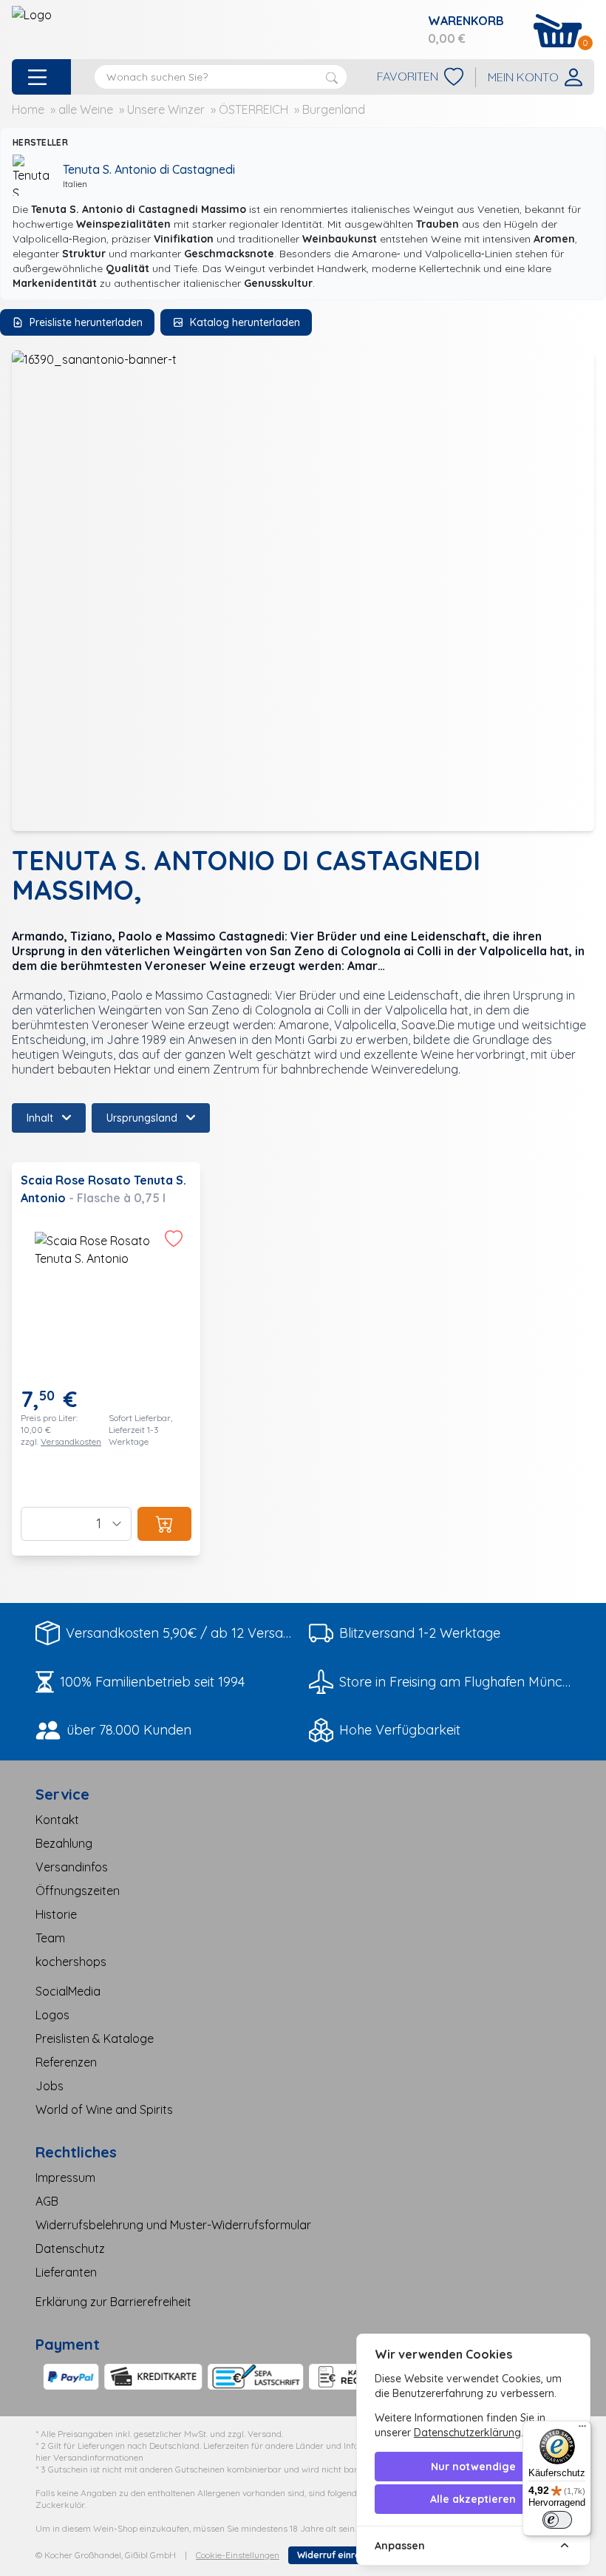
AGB (47, 2201)
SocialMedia (68, 1991)
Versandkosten (71, 1441)
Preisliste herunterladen (86, 322)
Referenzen (66, 2062)
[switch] (557, 2520)
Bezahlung (64, 1843)
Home (28, 109)
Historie (56, 1914)
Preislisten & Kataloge (95, 2038)
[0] (558, 31)
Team (50, 1938)
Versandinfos (72, 1867)
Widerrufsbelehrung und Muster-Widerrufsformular (173, 2225)
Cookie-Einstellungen (238, 2555)
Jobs (50, 2086)
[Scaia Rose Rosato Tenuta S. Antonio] (106, 1359)
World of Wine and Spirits (104, 2109)
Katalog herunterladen (245, 322)
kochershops (71, 1962)
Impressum (65, 2177)
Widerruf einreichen (341, 2555)
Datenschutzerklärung (467, 2433)
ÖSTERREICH (253, 109)
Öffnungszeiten (78, 1891)
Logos (52, 2015)
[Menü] (582, 2430)
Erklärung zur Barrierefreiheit (113, 2302)
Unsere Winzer (166, 109)
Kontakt (57, 1820)
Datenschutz (70, 2248)
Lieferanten (66, 2272)
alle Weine (86, 109)
